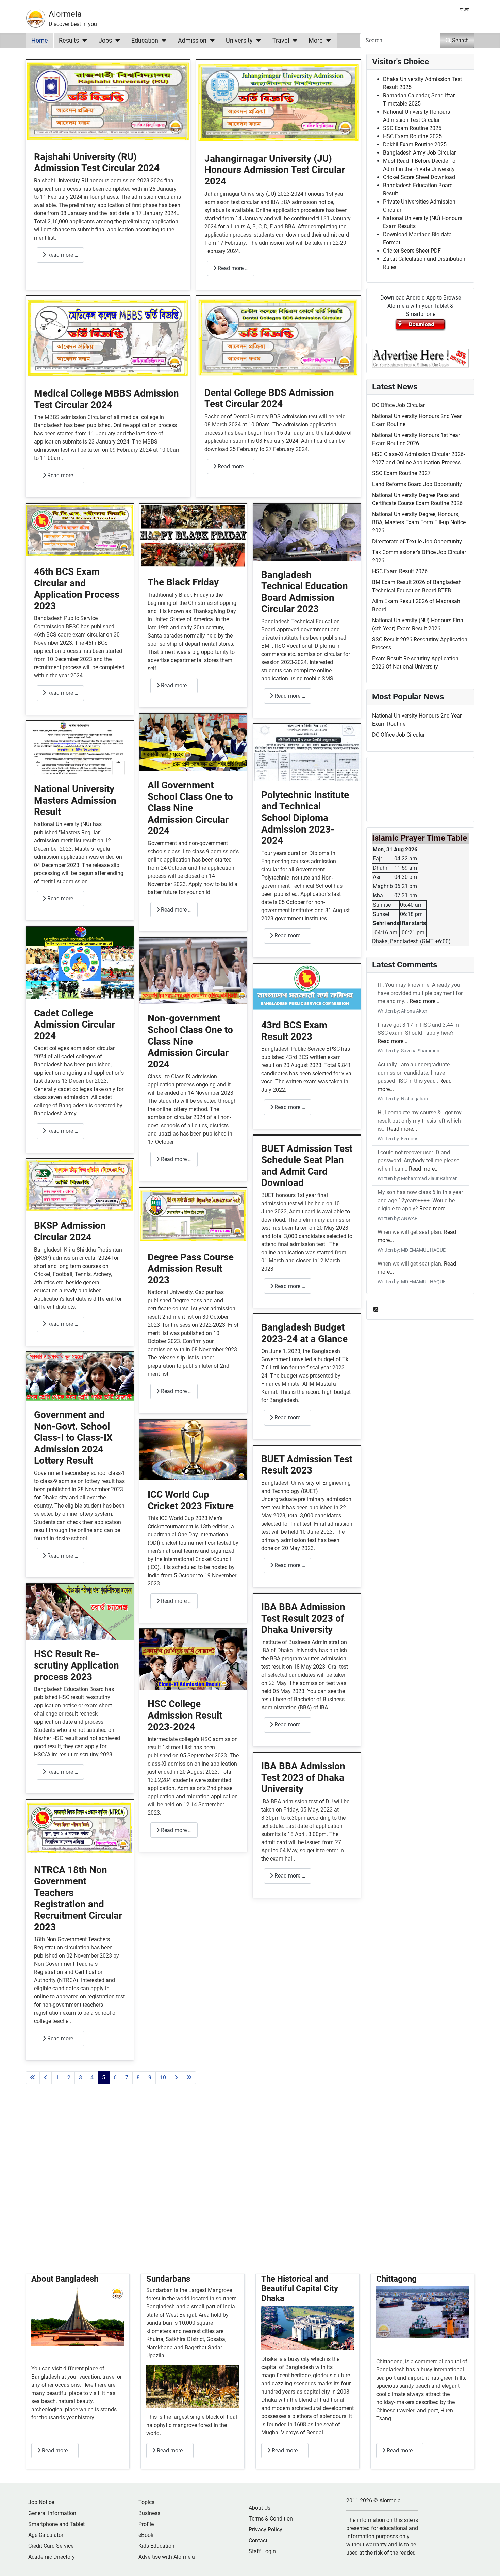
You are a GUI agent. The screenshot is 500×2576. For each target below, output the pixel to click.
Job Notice (41, 2502)
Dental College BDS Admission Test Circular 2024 (269, 398)
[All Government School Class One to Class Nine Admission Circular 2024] (193, 742)
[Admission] (211, 41)
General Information (52, 2513)
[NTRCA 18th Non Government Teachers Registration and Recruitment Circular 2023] (80, 1827)
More (316, 41)
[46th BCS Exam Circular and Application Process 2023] (80, 530)
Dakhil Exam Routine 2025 (415, 144)
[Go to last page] (189, 2078)
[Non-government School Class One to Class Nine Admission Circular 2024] (193, 971)
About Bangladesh (65, 2279)
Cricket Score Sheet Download (419, 177)
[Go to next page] (176, 2078)
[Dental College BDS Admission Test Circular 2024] (278, 337)
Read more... (424, 1001)
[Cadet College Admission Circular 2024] (80, 962)
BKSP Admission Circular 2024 (70, 1231)
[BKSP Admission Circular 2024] (80, 1185)
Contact (258, 2540)
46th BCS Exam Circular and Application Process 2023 (77, 589)
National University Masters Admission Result (75, 800)
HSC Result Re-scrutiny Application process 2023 (77, 1665)
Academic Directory (52, 2557)
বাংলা (464, 9)
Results (69, 41)
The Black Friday (183, 582)
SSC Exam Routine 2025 (412, 128)
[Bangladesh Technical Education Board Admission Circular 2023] (307, 532)
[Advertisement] (193, 2187)
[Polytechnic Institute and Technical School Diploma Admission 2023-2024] (307, 752)
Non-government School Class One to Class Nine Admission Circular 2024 (190, 1041)
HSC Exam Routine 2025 (412, 136)
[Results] (83, 41)
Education (145, 41)
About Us (260, 2508)
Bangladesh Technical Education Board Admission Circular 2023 (305, 592)
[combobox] (400, 40)
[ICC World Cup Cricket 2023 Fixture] (193, 1450)
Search (460, 40)
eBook (146, 2535)
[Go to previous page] (46, 2078)
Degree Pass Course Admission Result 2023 (191, 1269)
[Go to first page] (33, 2078)
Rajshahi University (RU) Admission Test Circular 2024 (97, 163)
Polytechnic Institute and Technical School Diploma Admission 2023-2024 (305, 818)
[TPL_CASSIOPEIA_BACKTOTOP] (488, 2563)
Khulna (155, 2339)
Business (149, 2513)
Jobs (105, 41)
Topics (146, 2502)
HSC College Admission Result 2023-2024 (185, 1715)
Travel (281, 41)
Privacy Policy (265, 2530)
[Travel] (293, 41)
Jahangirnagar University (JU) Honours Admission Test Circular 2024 (275, 170)
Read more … (62, 255)
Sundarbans (168, 2279)
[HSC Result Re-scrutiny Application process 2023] (80, 1612)
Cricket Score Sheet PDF (412, 251)
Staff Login (262, 2551)
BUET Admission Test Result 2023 (307, 1465)
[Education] (162, 41)
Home (40, 41)
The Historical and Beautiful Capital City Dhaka (300, 2289)
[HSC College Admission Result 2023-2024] (193, 1659)
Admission (192, 41)
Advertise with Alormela (167, 2557)
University (239, 41)
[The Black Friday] (193, 536)
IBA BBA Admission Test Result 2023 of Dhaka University (303, 1618)
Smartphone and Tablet (56, 2524)
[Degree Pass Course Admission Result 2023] (193, 1215)
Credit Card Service (51, 2546)
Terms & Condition (271, 2519)
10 (163, 2078)
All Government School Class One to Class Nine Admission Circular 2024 (190, 808)
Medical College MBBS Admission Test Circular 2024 (106, 399)
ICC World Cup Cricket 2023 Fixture (191, 1500)
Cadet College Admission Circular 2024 (74, 1025)
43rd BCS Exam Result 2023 (294, 1031)
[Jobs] (116, 41)
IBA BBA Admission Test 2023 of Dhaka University (303, 1777)
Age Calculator (46, 2535)
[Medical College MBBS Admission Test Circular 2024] (108, 337)
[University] (257, 41)
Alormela (65, 14)
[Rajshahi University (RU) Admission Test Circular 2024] (108, 101)
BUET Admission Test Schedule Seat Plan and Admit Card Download (307, 1166)
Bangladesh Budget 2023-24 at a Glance (304, 1333)
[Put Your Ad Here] (420, 358)
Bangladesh (46, 2377)
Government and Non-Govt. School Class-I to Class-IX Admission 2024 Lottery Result (73, 1438)
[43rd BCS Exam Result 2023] (307, 987)
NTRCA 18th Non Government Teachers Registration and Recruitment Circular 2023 (78, 1898)
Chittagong (396, 2279)
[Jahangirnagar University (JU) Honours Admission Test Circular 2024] (278, 102)
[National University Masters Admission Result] (80, 747)
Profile (146, 2524)
